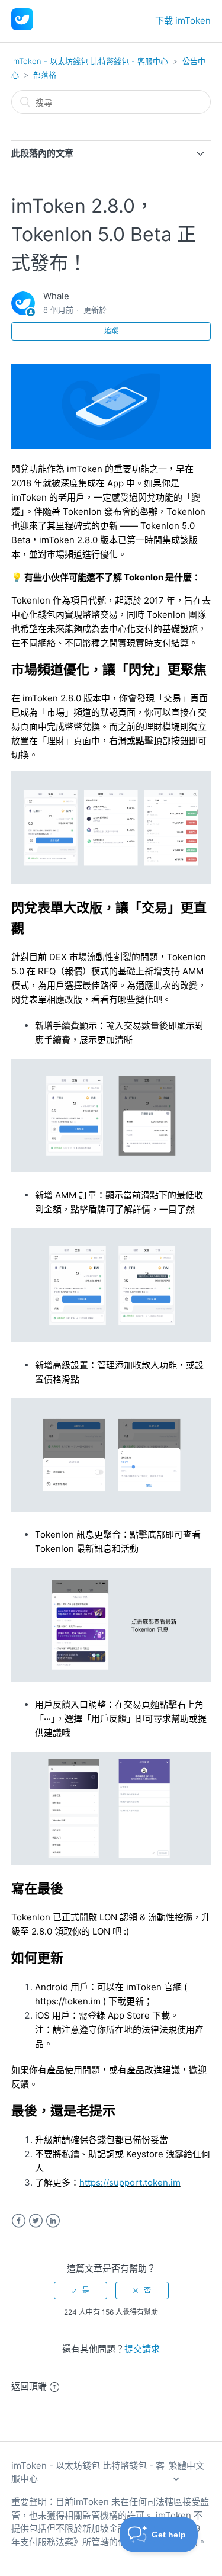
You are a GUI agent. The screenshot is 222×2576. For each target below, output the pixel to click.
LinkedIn (53, 2221)
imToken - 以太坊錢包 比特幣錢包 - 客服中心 (90, 61)
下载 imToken (183, 20)
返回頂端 (29, 2386)
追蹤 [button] (111, 331)
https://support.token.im (130, 2182)
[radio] (81, 2291)
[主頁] (22, 27)
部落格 (45, 75)
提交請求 (142, 2349)
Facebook (19, 2221)
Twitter (36, 2221)
